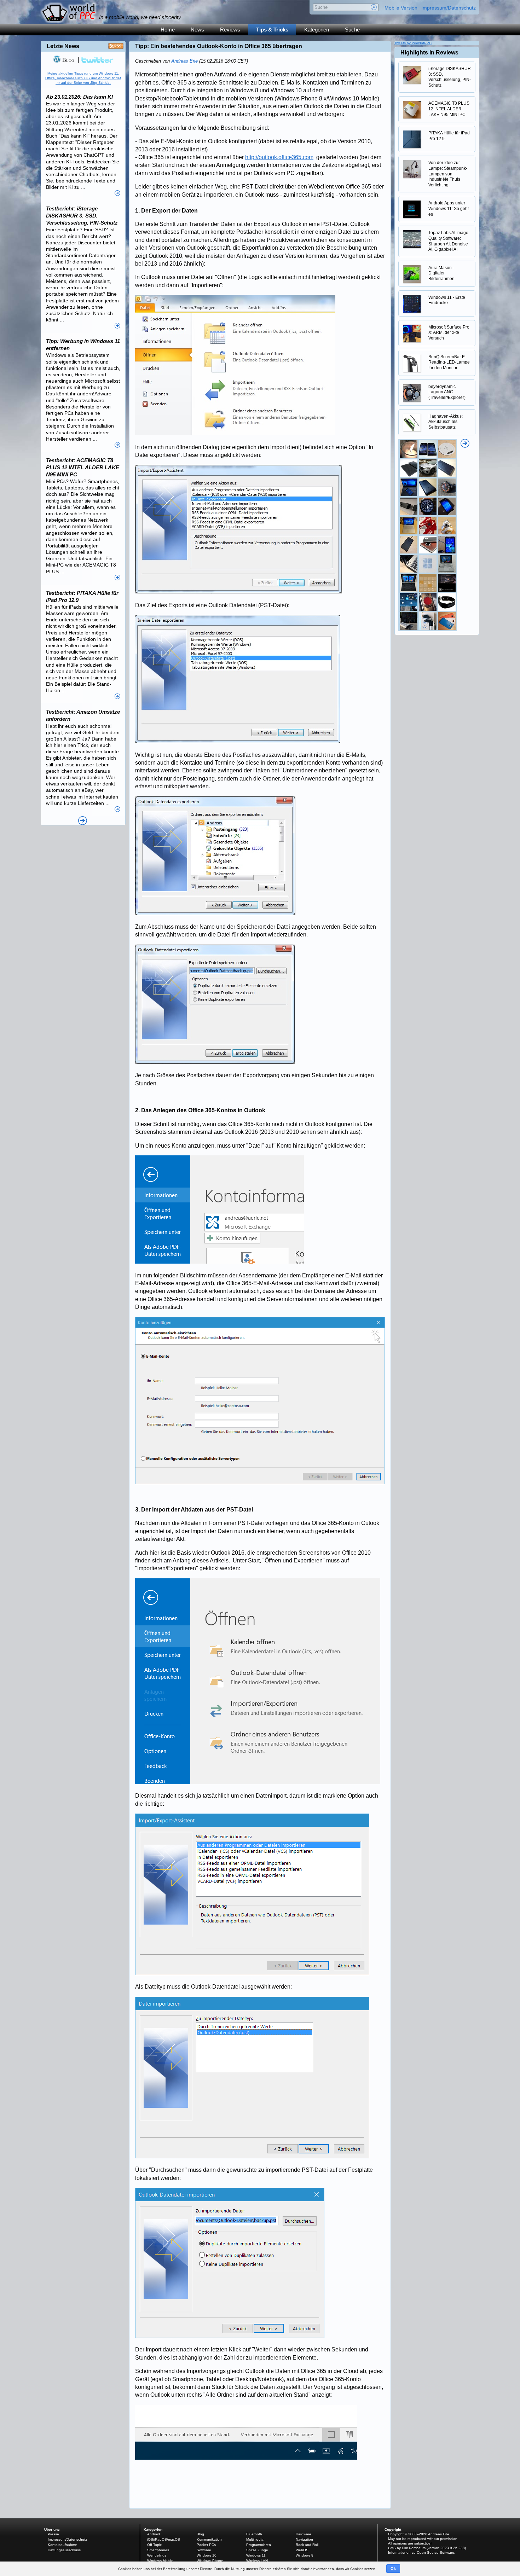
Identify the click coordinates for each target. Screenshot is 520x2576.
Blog (68, 60)
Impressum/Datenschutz (449, 8)
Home (168, 30)
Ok (393, 2569)
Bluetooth (254, 2534)
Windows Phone (210, 2561)
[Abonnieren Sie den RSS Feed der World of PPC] (116, 48)
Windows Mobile (160, 2561)
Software (204, 2550)
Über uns (52, 2529)
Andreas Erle (184, 61)
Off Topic (154, 2545)
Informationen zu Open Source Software (421, 2552)
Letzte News (63, 46)
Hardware (304, 2534)
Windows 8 (305, 2555)
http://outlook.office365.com (279, 157)
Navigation (304, 2539)
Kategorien (317, 30)
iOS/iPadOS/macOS (164, 2539)
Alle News (83, 821)
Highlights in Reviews (429, 53)
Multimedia (255, 2539)
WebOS (302, 2550)
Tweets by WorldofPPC (413, 43)
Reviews (230, 30)
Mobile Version (401, 8)
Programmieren (259, 2545)
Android (154, 2534)
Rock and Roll (307, 2545)
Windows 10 (207, 2555)
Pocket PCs (206, 2545)
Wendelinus (157, 2555)
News (197, 30)
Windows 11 (256, 2555)
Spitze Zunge (257, 2550)
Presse (53, 2534)
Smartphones (158, 2550)
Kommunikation (209, 2539)
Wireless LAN (257, 2561)
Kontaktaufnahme (62, 2545)
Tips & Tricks (272, 30)
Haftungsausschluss (64, 2550)
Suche (352, 30)
